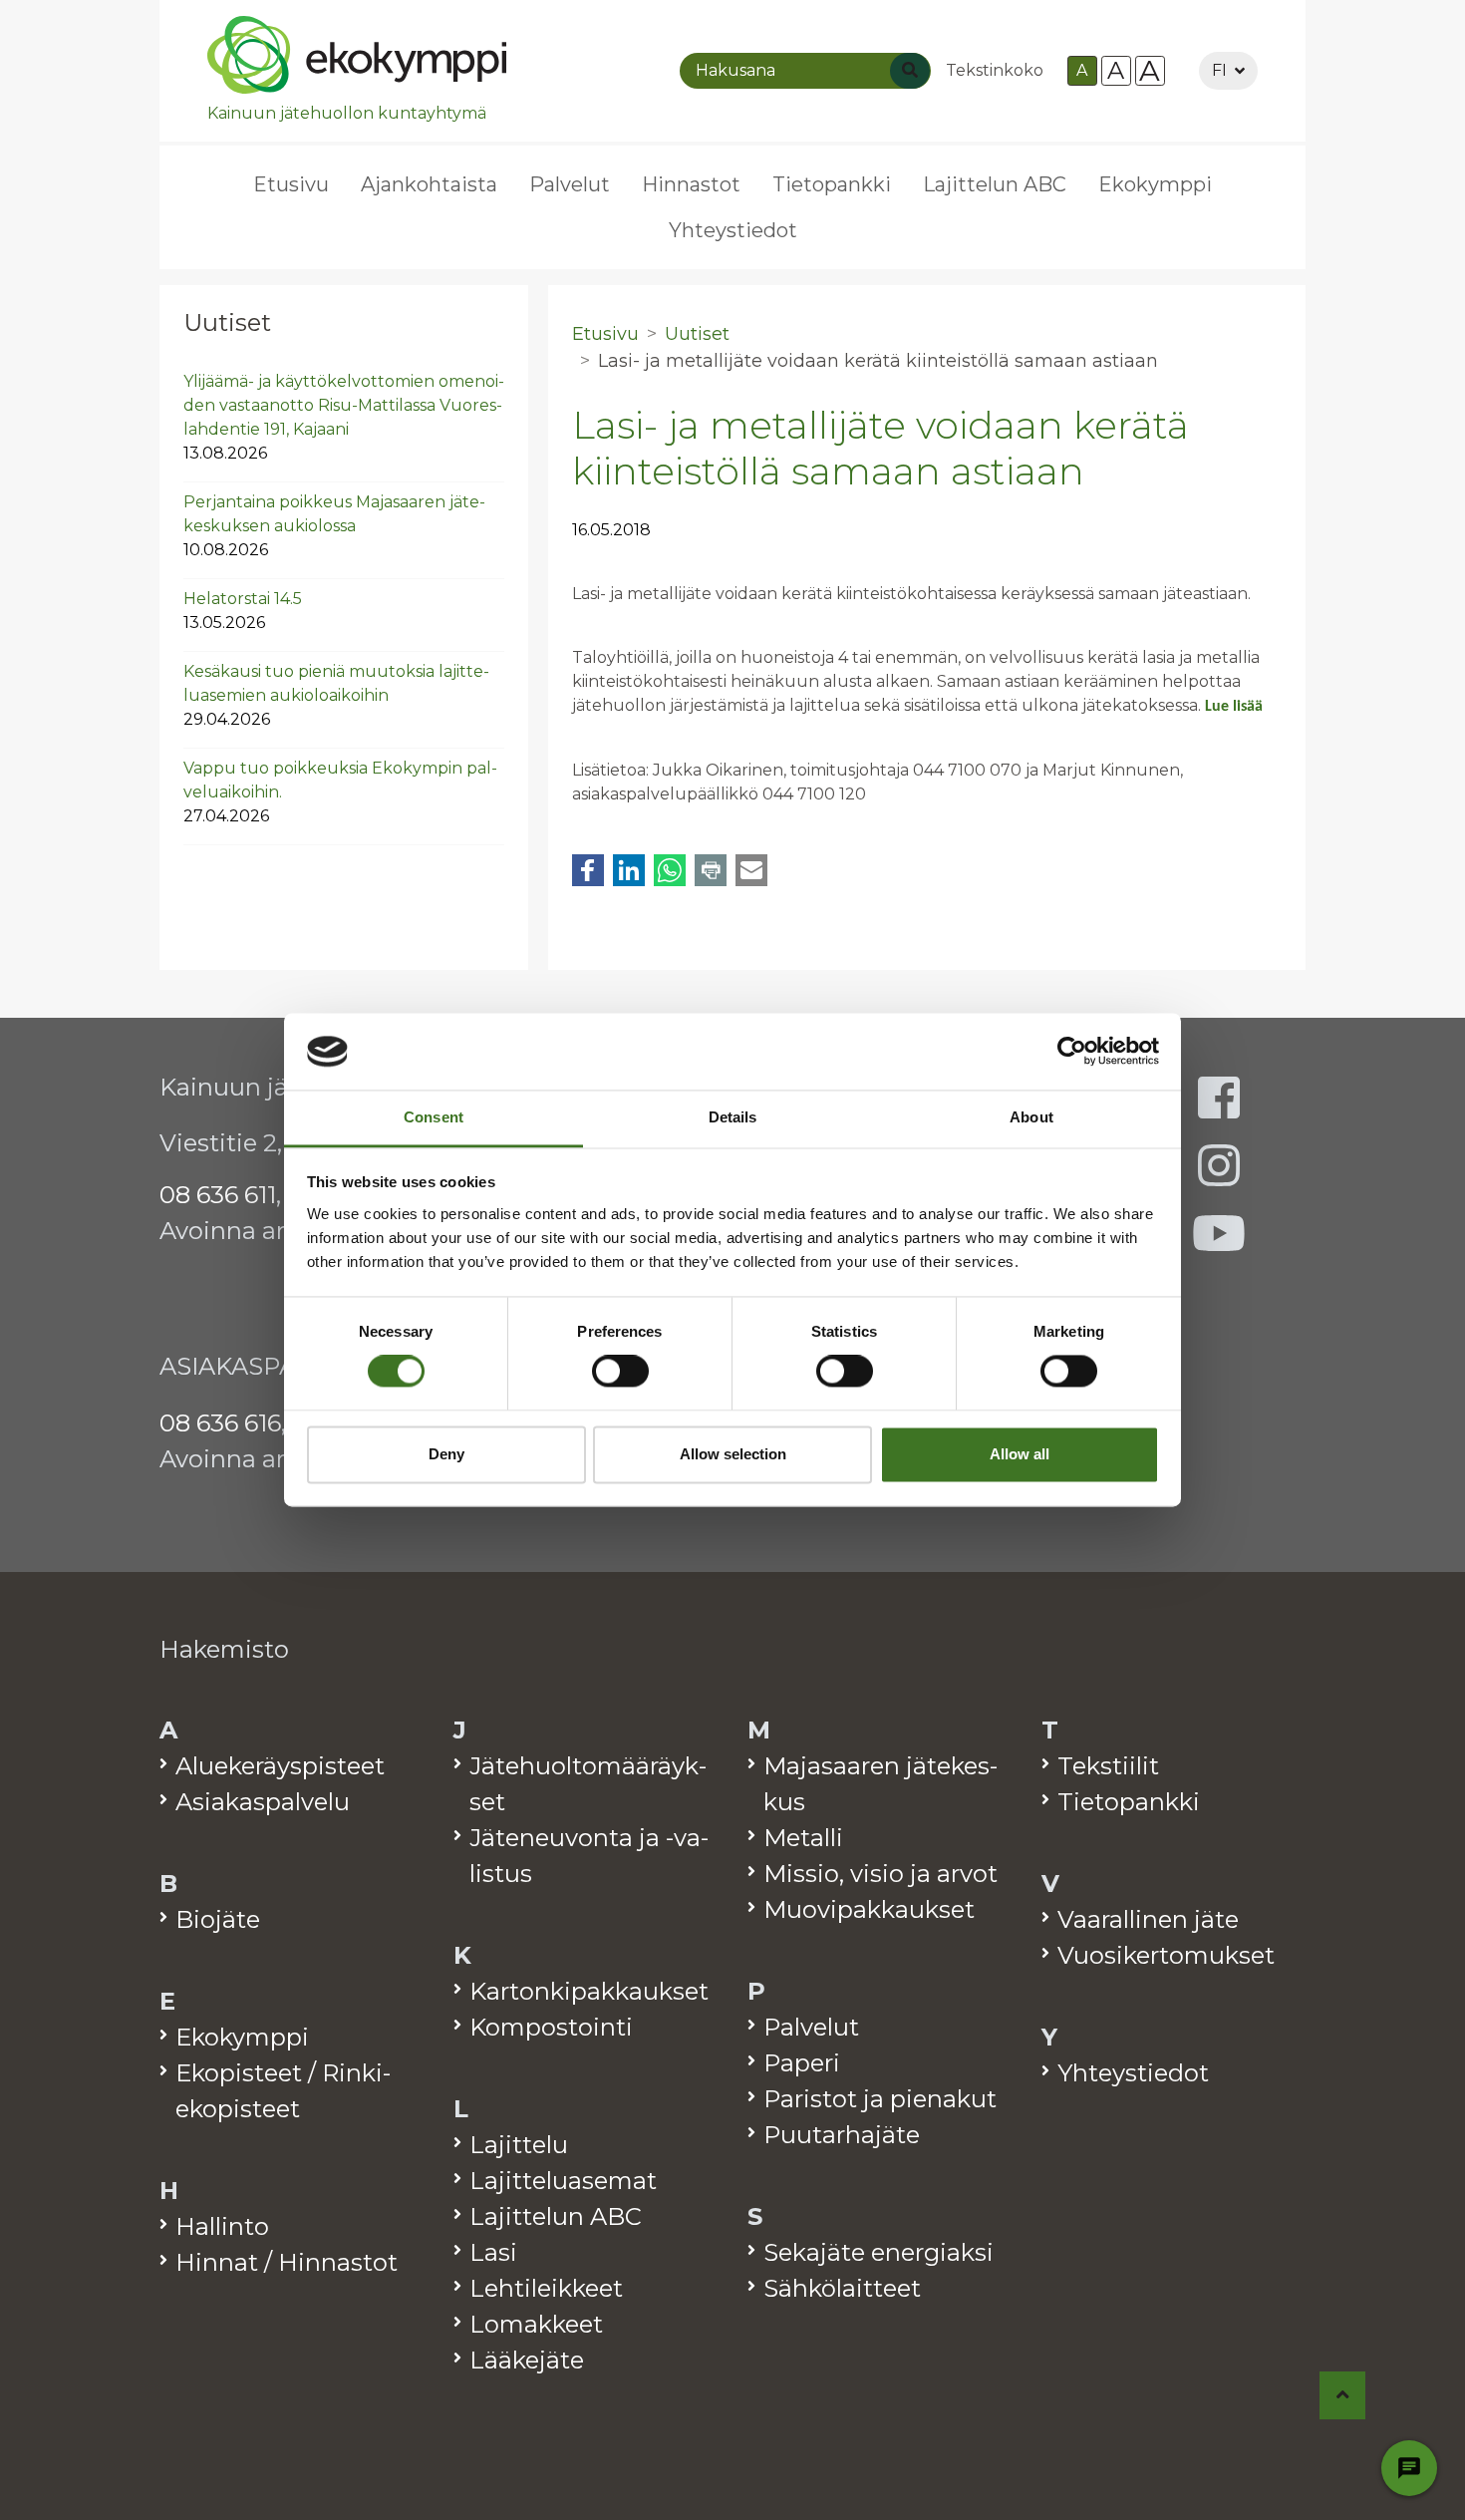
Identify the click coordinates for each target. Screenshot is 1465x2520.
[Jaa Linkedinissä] (629, 870)
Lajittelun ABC (995, 184)
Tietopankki (832, 184)
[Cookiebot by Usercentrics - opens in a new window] (1072, 1052)
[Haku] (910, 71)
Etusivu (291, 184)
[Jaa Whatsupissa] (670, 870)
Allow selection (733, 1454)
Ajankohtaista (429, 184)
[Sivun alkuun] (1343, 2395)
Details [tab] (733, 1117)
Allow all (1020, 1454)
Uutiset (227, 322)
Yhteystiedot (733, 230)
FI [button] (1219, 70)
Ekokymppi (1155, 184)
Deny (446, 1454)
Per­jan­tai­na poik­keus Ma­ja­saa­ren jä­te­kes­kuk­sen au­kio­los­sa (334, 526)
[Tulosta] (711, 870)
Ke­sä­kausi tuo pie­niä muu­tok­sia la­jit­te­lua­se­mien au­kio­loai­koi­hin (336, 695)
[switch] (620, 1372)
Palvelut (570, 184)
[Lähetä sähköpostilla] (751, 870)
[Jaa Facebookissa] (588, 870)
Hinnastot (691, 184)
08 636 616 (220, 1423)
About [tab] (1031, 1117)
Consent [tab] (434, 1117)
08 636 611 (218, 1195)
